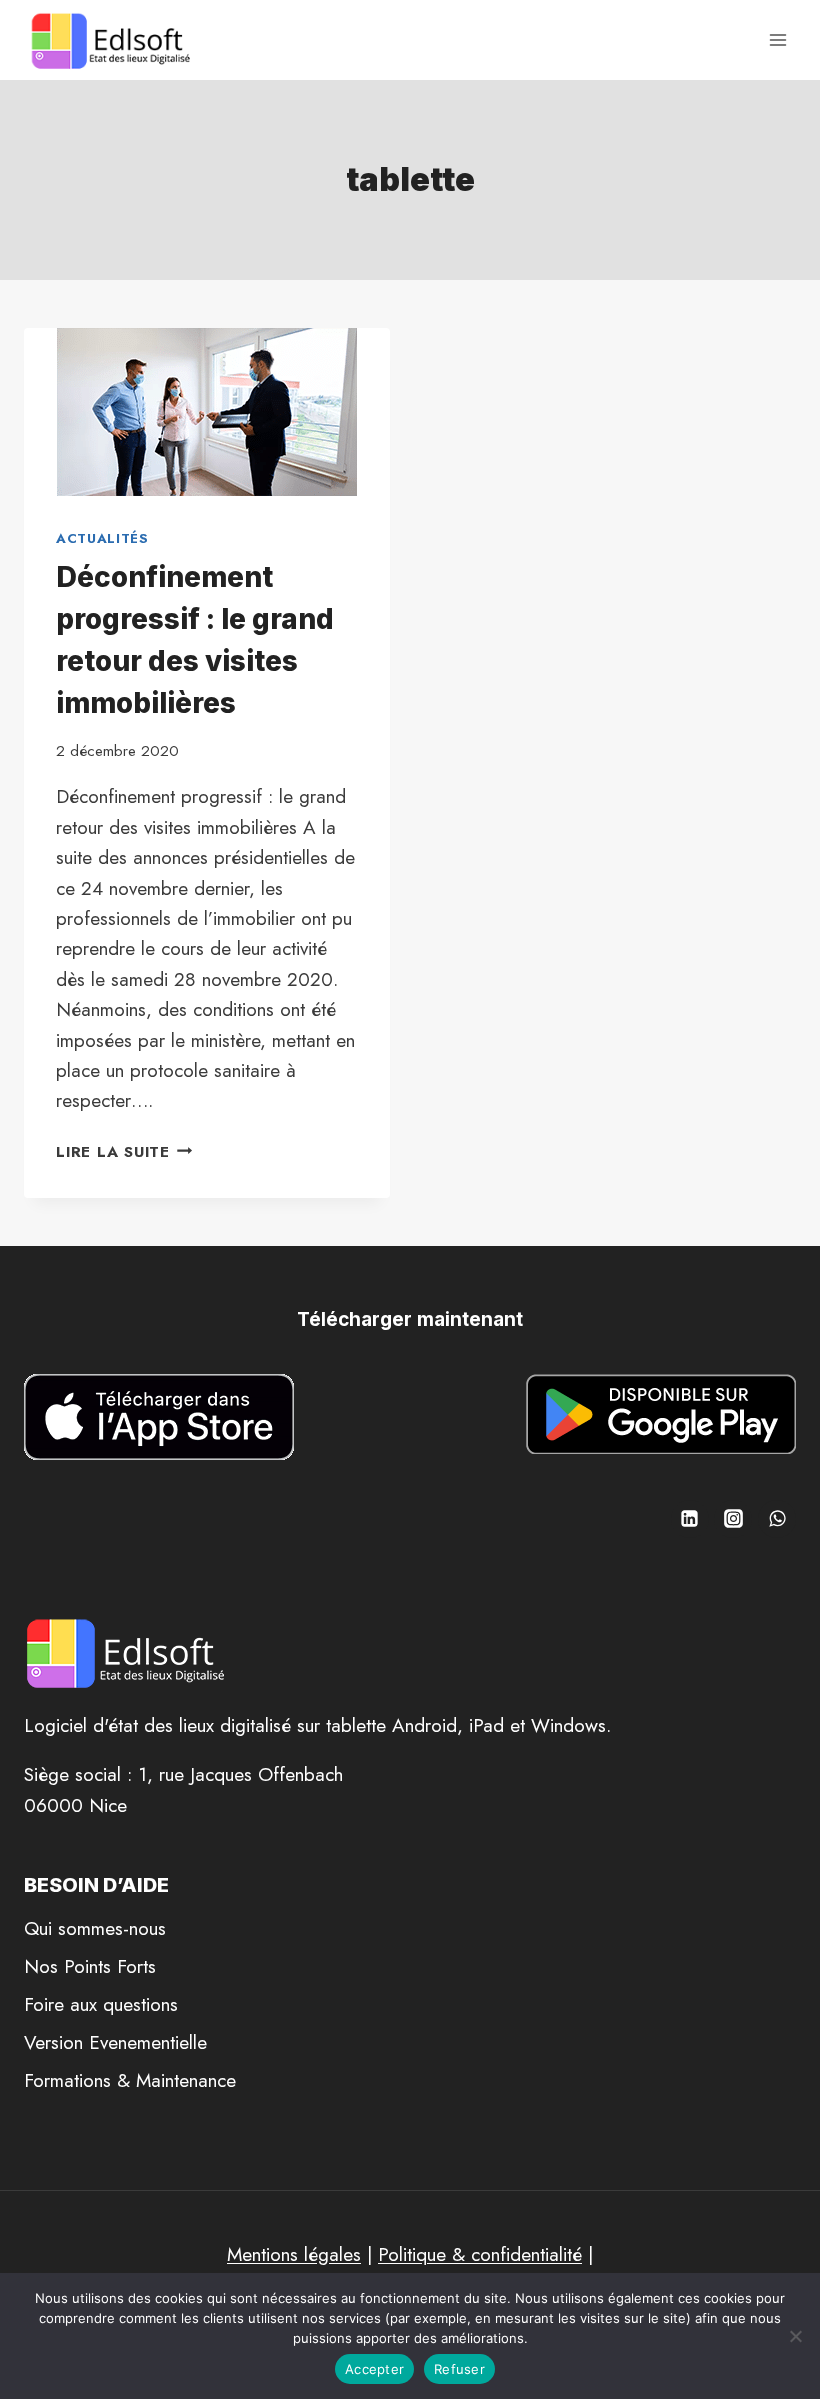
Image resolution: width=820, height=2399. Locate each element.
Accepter (374, 2369)
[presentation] (207, 412)
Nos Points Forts (90, 1966)
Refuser (459, 2369)
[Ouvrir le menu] (777, 39)
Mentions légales (294, 2254)
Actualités (102, 538)
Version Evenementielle (115, 2042)
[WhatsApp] (777, 1519)
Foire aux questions (101, 2004)
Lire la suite (124, 1152)
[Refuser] (795, 2336)
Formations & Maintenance (130, 2080)
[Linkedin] (690, 1519)
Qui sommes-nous (95, 1928)
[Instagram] (733, 1519)
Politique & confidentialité (480, 2254)
